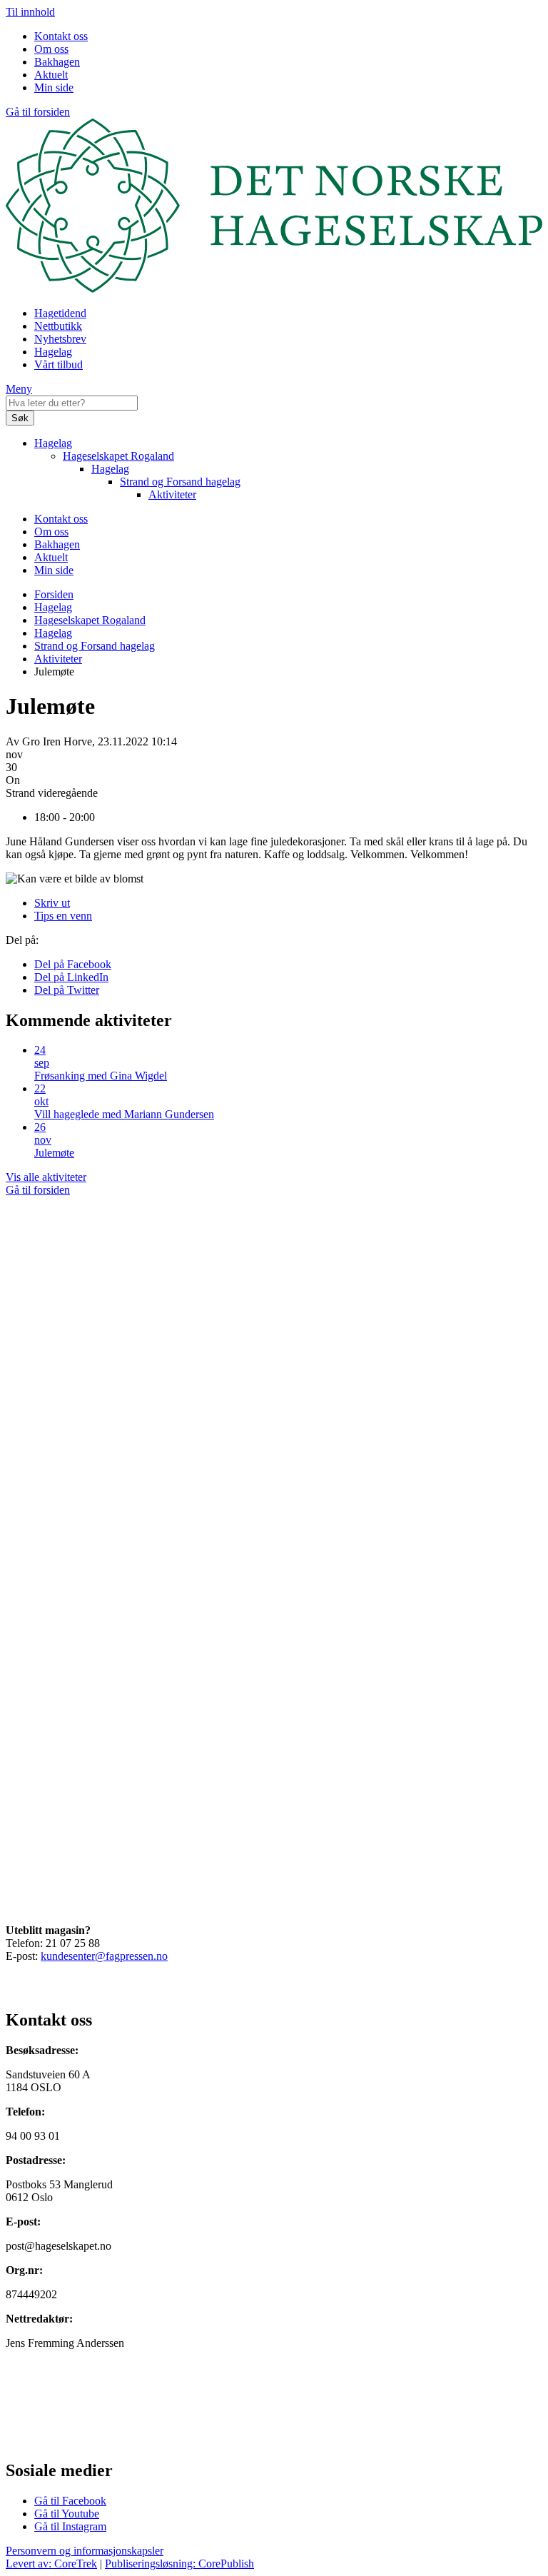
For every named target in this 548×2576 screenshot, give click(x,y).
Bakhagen (57, 62)
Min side (54, 87)
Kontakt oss (61, 36)
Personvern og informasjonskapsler (85, 2551)
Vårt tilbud (59, 364)
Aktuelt (51, 75)
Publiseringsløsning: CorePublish (179, 2564)
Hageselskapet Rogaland (118, 456)
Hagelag (53, 352)
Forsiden (54, 594)
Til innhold (30, 12)
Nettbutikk (58, 326)
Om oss (51, 49)
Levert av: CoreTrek (51, 2564)
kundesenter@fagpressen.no (104, 1956)
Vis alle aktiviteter (46, 1177)
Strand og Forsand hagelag (180, 482)
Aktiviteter (172, 494)
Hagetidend (60, 313)
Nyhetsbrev (60, 339)
